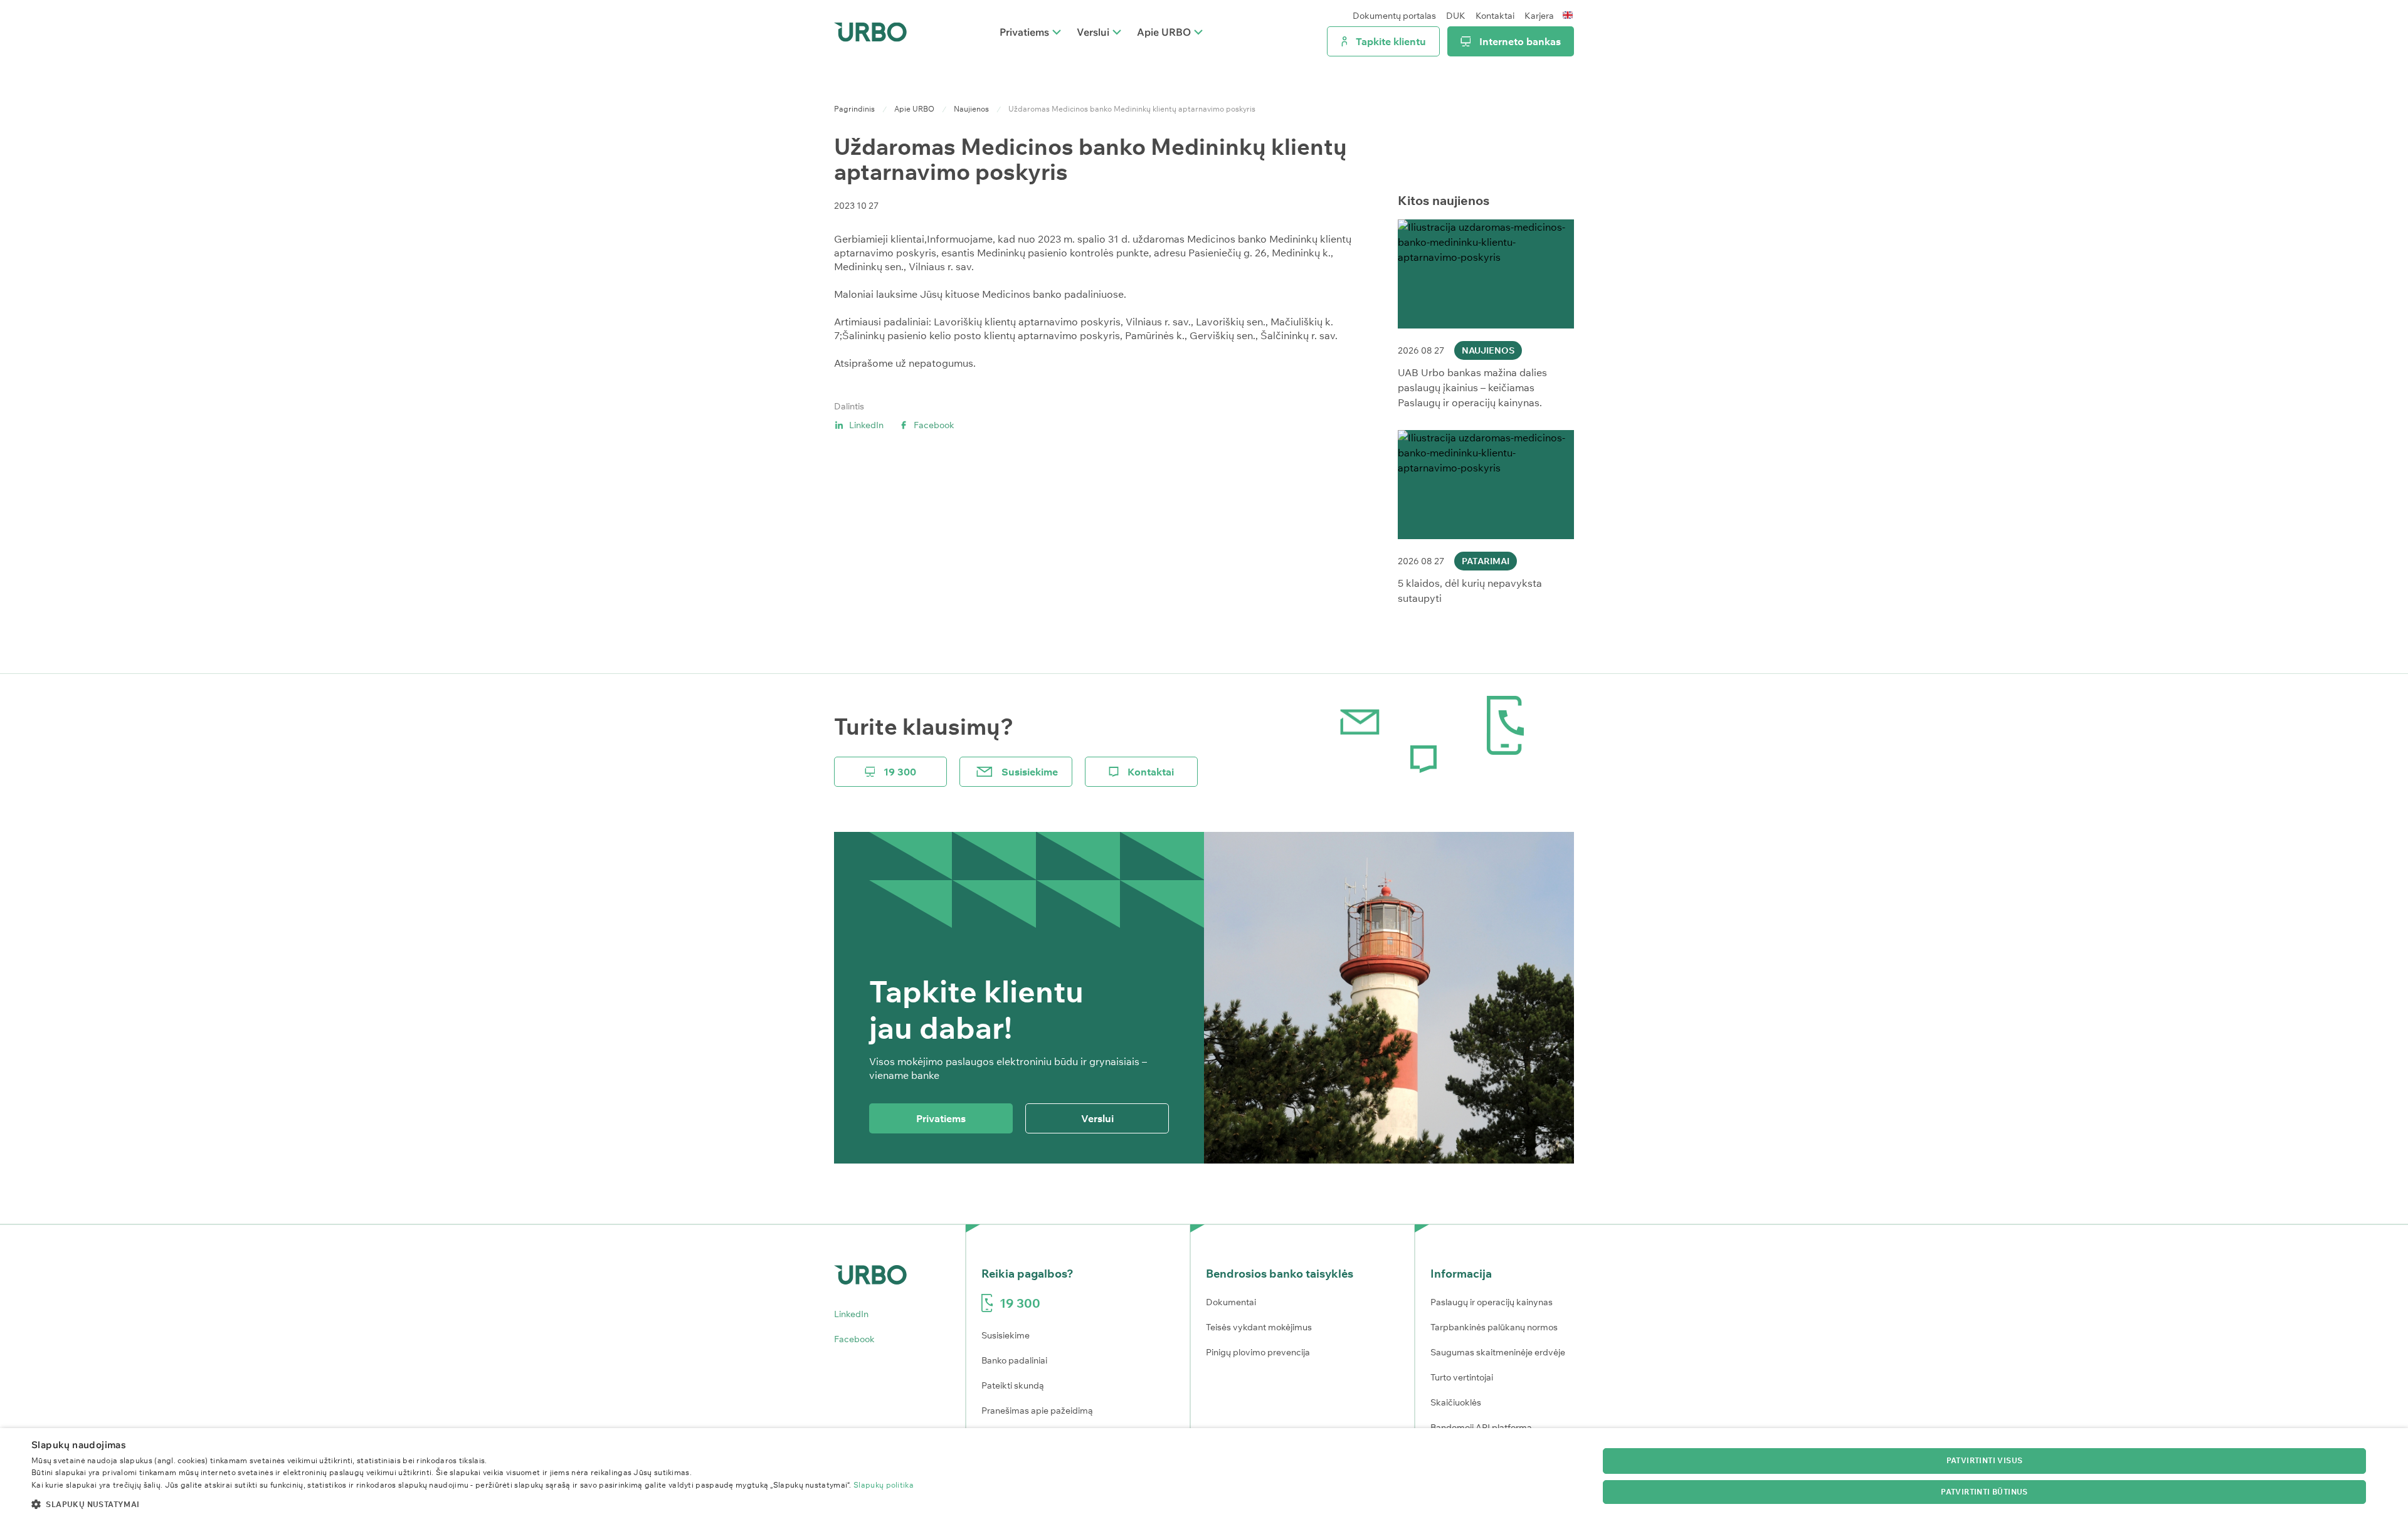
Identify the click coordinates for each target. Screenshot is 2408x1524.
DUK (1456, 16)
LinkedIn (866, 425)
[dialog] (1204, 1476)
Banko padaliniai (1014, 1360)
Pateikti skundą (1013, 1385)
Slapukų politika (884, 1485)
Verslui (1093, 32)
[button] (473, 1504)
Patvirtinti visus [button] (1985, 1460)
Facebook (934, 425)
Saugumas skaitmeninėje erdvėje (1498, 1352)
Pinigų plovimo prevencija (1258, 1352)
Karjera (1539, 16)
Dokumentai (1231, 1302)
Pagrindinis (854, 109)
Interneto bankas (1520, 41)
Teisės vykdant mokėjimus (1259, 1327)
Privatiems (1024, 32)
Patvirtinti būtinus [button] (1984, 1492)
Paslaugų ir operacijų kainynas (1492, 1302)
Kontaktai (1495, 16)
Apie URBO (1164, 32)
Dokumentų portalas (1394, 16)
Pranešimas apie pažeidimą (1037, 1411)
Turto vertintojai (1462, 1377)
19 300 (900, 772)
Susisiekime (1030, 772)
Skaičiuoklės (1456, 1402)
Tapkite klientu (1391, 41)
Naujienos (971, 109)
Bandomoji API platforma (1481, 1427)
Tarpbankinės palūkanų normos (1494, 1327)
